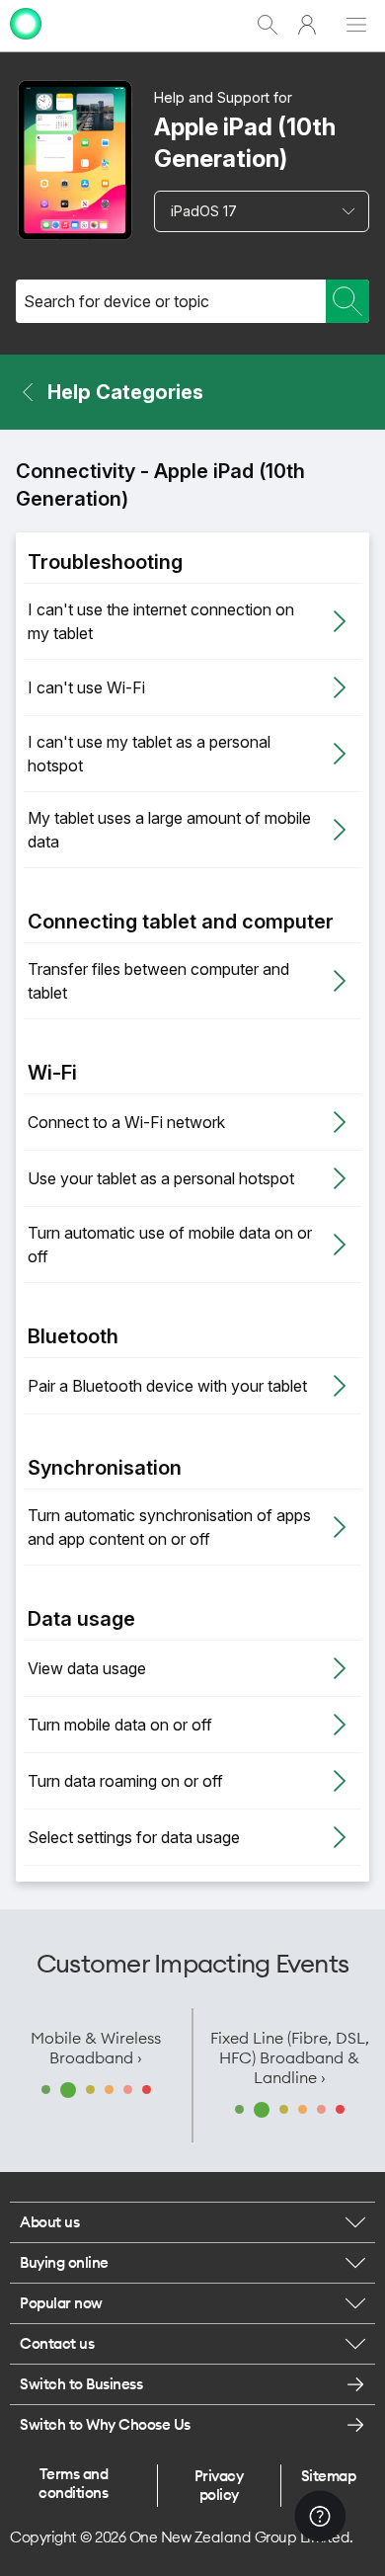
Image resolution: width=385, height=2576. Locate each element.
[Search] (347, 301)
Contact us (57, 2343)
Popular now (61, 2303)
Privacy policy (219, 2485)
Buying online (64, 2262)
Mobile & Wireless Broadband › (96, 2048)
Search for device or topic (116, 301)
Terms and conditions (73, 2483)
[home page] (26, 42)
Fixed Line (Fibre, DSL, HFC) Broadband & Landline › (290, 2057)
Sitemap (329, 2476)
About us (49, 2222)
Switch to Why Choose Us (105, 2424)
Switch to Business (81, 2384)
